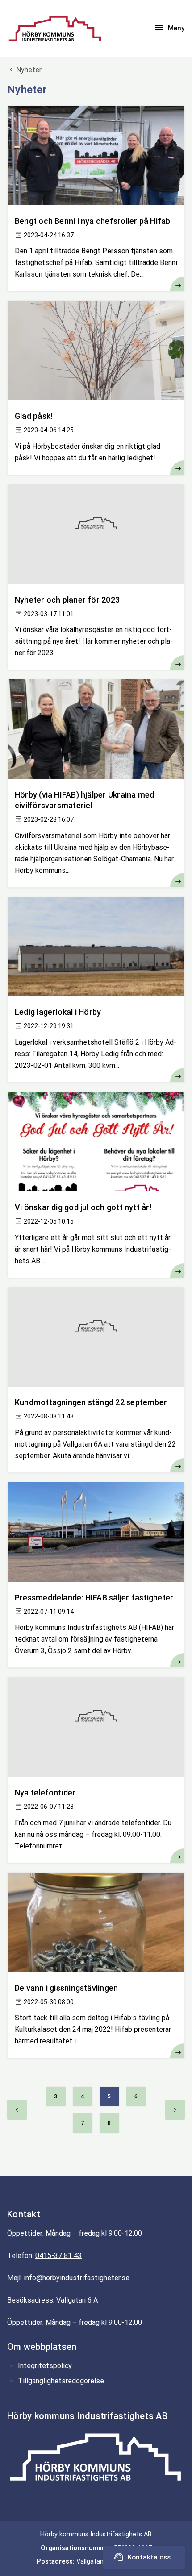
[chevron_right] (175, 2110)
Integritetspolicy (45, 2366)
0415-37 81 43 (58, 2256)
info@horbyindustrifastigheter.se (77, 2278)
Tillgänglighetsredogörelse (61, 2381)
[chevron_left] (17, 2110)
